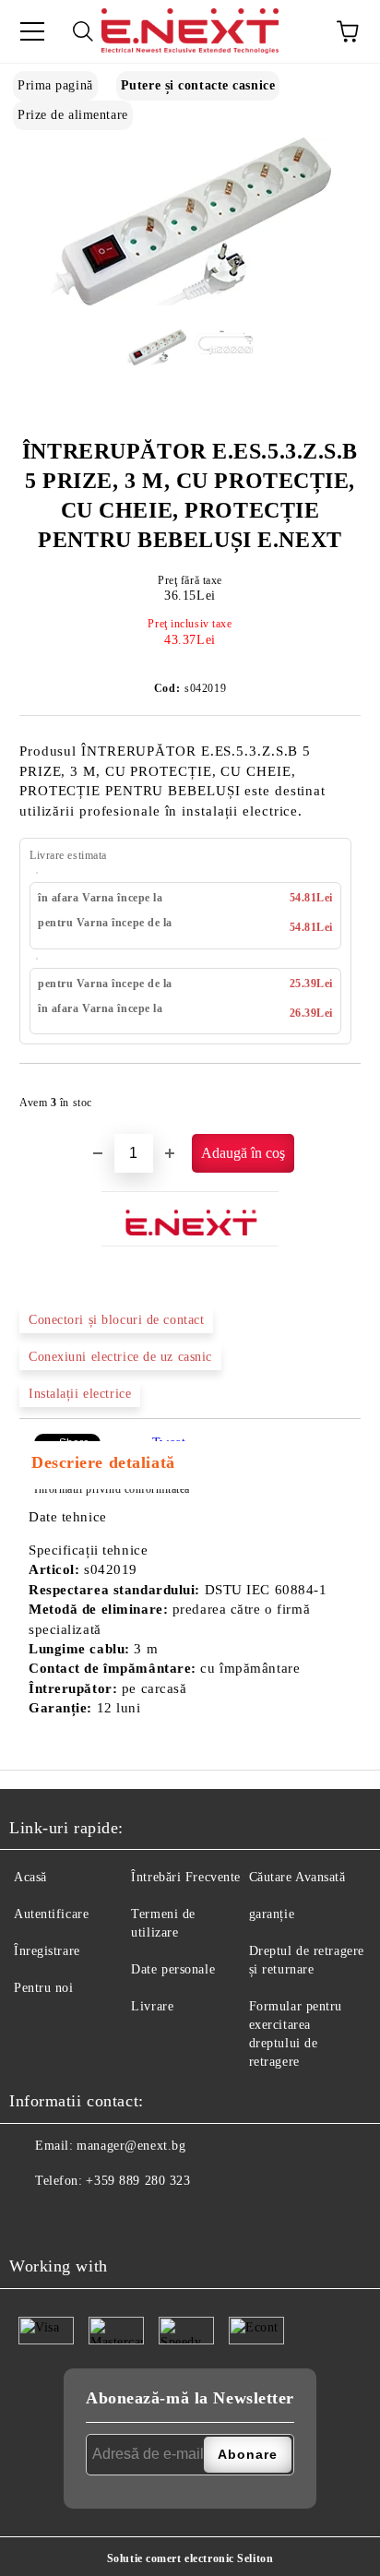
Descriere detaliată (103, 1462)
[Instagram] (69, 2218)
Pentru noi (44, 1988)
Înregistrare (47, 1951)
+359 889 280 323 (138, 2181)
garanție (272, 1914)
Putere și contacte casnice (198, 85)
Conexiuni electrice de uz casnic (120, 1357)
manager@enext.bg (131, 2146)
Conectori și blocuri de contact (116, 1320)
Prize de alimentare (73, 115)
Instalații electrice (80, 1394)
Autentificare (51, 1914)
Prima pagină (55, 85)
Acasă (30, 1877)
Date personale (173, 1969)
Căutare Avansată (297, 1877)
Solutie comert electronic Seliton (190, 2558)
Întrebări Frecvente (186, 1877)
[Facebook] (29, 2218)
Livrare (152, 2006)
